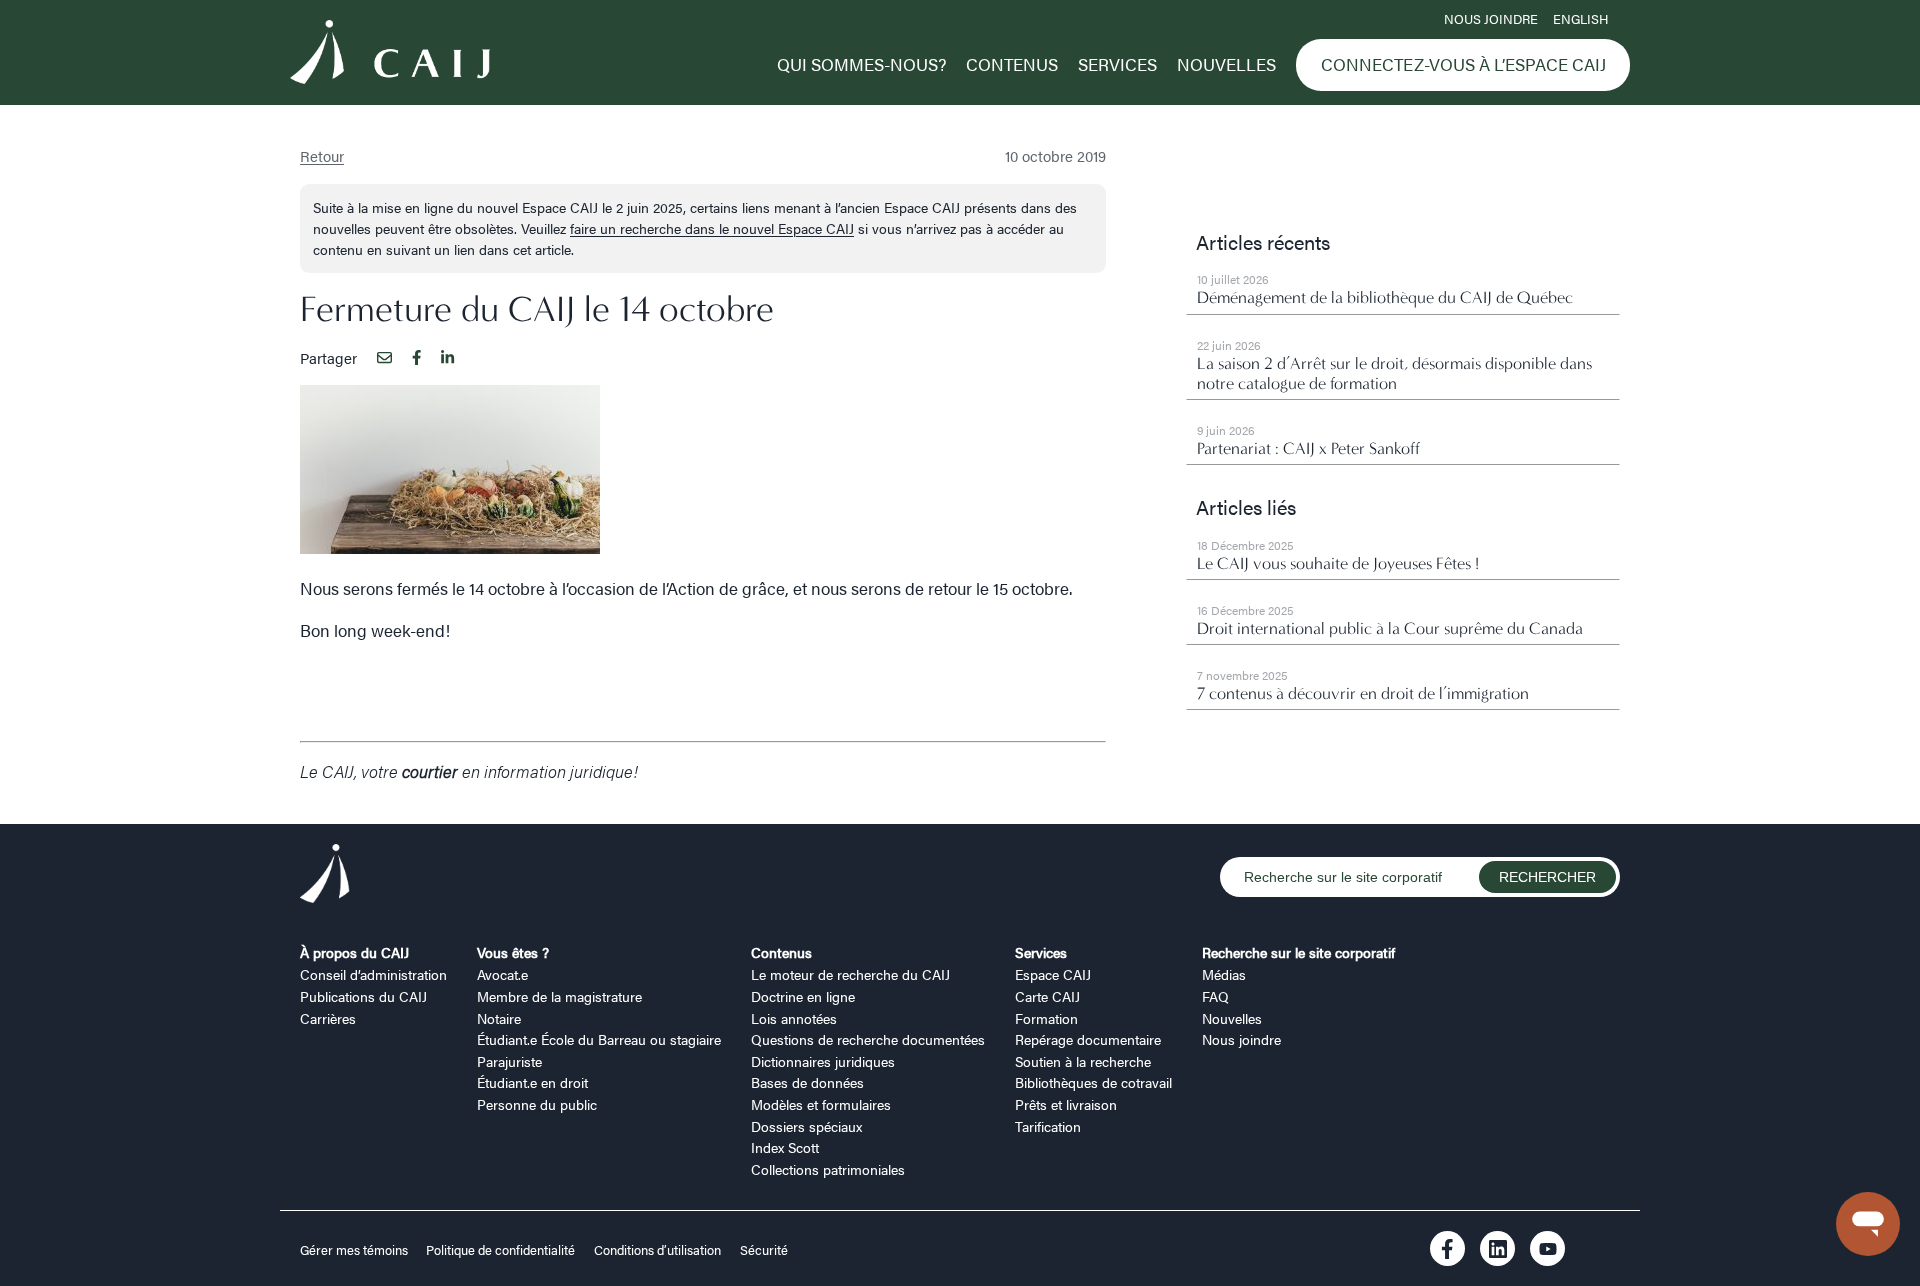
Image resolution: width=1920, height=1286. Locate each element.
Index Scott (785, 1147)
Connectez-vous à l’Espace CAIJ (1463, 64)
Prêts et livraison (1066, 1104)
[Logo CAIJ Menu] (390, 55)
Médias (1224, 974)
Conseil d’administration (373, 974)
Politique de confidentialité (500, 1250)
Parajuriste (509, 1061)
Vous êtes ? (513, 952)
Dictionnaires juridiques (823, 1061)
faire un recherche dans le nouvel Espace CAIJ (712, 228)
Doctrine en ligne (803, 996)
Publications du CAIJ (363, 996)
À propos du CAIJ (354, 952)
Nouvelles (1226, 64)
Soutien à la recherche (1083, 1061)
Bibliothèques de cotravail (1093, 1082)
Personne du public (537, 1104)
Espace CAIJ (1053, 974)
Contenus (1012, 64)
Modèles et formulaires (821, 1104)
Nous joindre (1491, 19)
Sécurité (764, 1250)
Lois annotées (794, 1018)
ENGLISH (1580, 19)
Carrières (328, 1018)
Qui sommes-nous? (861, 64)
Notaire (499, 1018)
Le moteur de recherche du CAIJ (850, 974)
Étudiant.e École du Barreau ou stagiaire (599, 1039)
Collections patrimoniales (828, 1169)
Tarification (1048, 1126)
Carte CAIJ (1047, 996)
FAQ (1215, 996)
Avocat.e (502, 974)
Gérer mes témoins (355, 1250)
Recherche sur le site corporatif (1298, 952)
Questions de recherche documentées (868, 1039)
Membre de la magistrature (559, 996)
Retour (322, 155)
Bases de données (807, 1082)
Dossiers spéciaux (806, 1126)
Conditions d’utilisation (657, 1250)
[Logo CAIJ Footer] (325, 876)
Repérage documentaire (1088, 1039)
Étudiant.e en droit (532, 1082)
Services (1117, 64)
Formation (1046, 1018)
